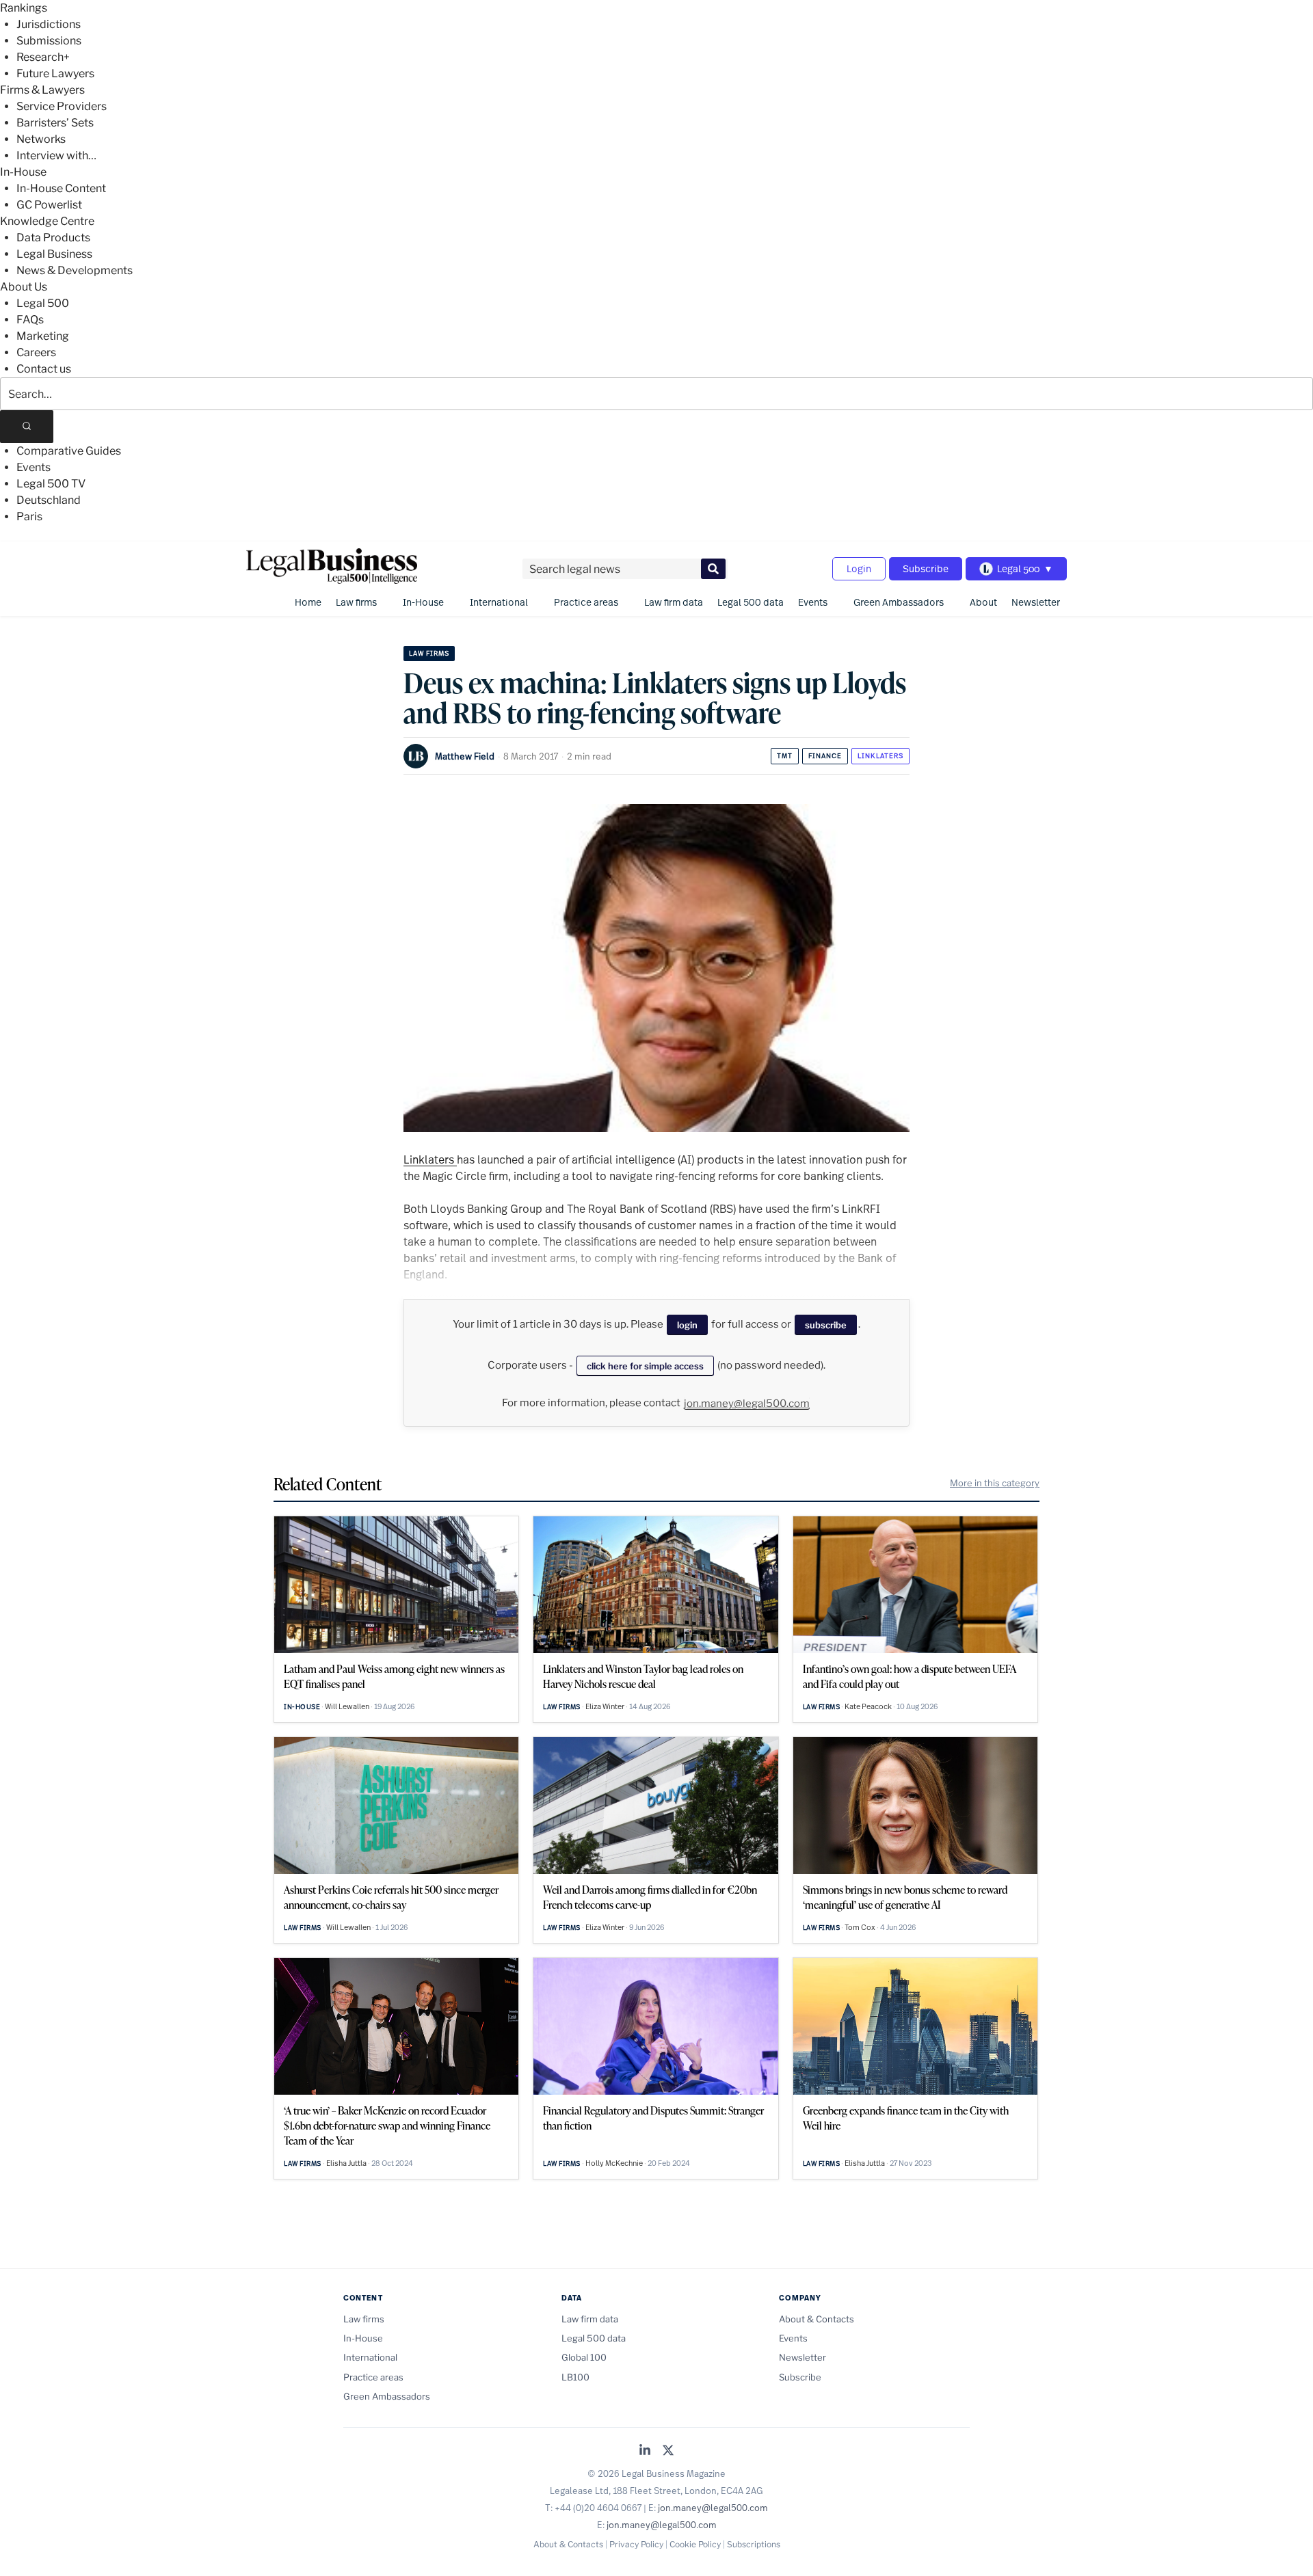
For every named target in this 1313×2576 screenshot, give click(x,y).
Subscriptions (754, 2544)
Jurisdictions (49, 24)
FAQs (30, 320)
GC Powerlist (49, 205)
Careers (36, 352)
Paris (29, 516)
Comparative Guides (69, 451)
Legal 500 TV (51, 484)
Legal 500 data (751, 602)
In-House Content (61, 188)
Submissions (49, 41)
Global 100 (584, 2357)
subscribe (826, 1325)
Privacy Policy (636, 2544)
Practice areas (586, 602)
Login (859, 568)
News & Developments (75, 270)
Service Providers (62, 106)
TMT (785, 756)
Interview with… (56, 156)
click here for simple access (645, 1366)
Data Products (53, 238)
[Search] (27, 427)
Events (34, 467)
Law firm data (674, 602)
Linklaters (880, 756)
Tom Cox (860, 1927)
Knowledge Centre (47, 221)
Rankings (24, 8)
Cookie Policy (695, 2544)
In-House (23, 172)
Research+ (43, 57)
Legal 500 (43, 303)
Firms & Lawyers (42, 90)
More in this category (995, 1483)
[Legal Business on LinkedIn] (645, 2451)
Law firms (356, 602)
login (687, 1325)
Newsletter (1036, 602)
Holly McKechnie (614, 2163)
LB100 (575, 2377)
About (983, 602)
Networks (41, 139)
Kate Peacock (868, 1706)
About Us (24, 287)
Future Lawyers (55, 73)
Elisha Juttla (346, 2163)
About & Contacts (817, 2319)
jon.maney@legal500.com (747, 1404)
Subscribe (926, 568)
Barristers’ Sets (55, 123)
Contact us (44, 369)
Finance (825, 756)
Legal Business (54, 254)
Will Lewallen (347, 1706)
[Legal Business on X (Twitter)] (668, 2451)
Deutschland (49, 500)
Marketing (43, 336)
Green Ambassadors (899, 602)
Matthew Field (465, 756)
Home (308, 602)
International (499, 602)
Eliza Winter (605, 1706)
